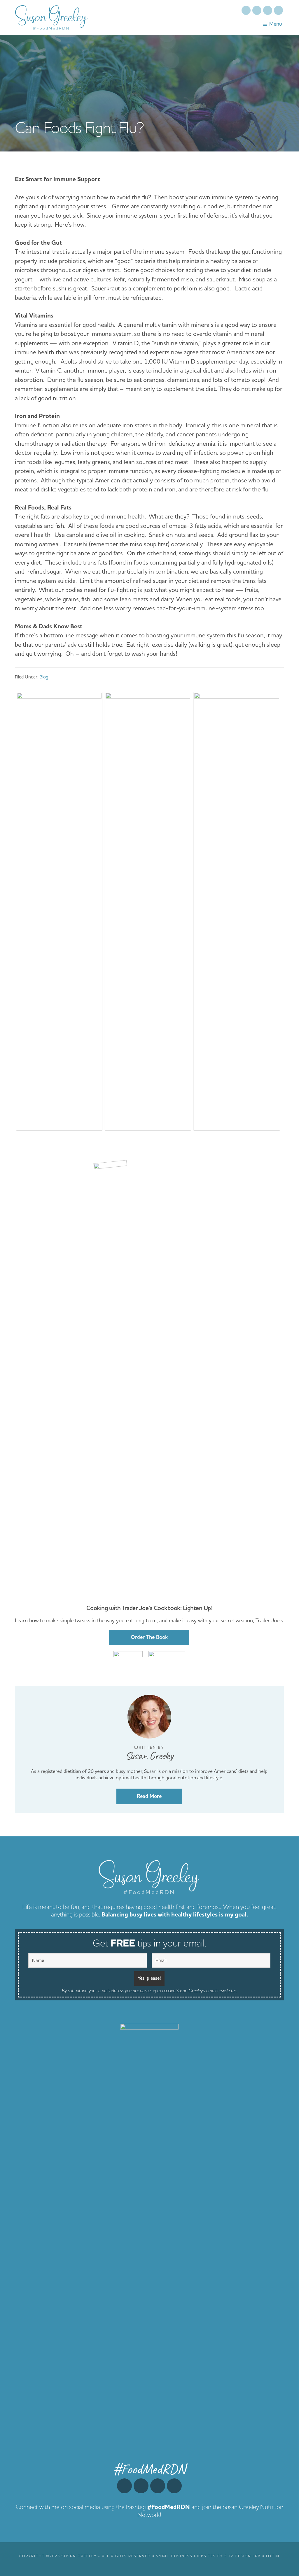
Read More (149, 1796)
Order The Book (149, 1637)
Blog (44, 677)
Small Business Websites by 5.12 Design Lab (208, 2556)
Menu (276, 24)
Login (273, 2556)
